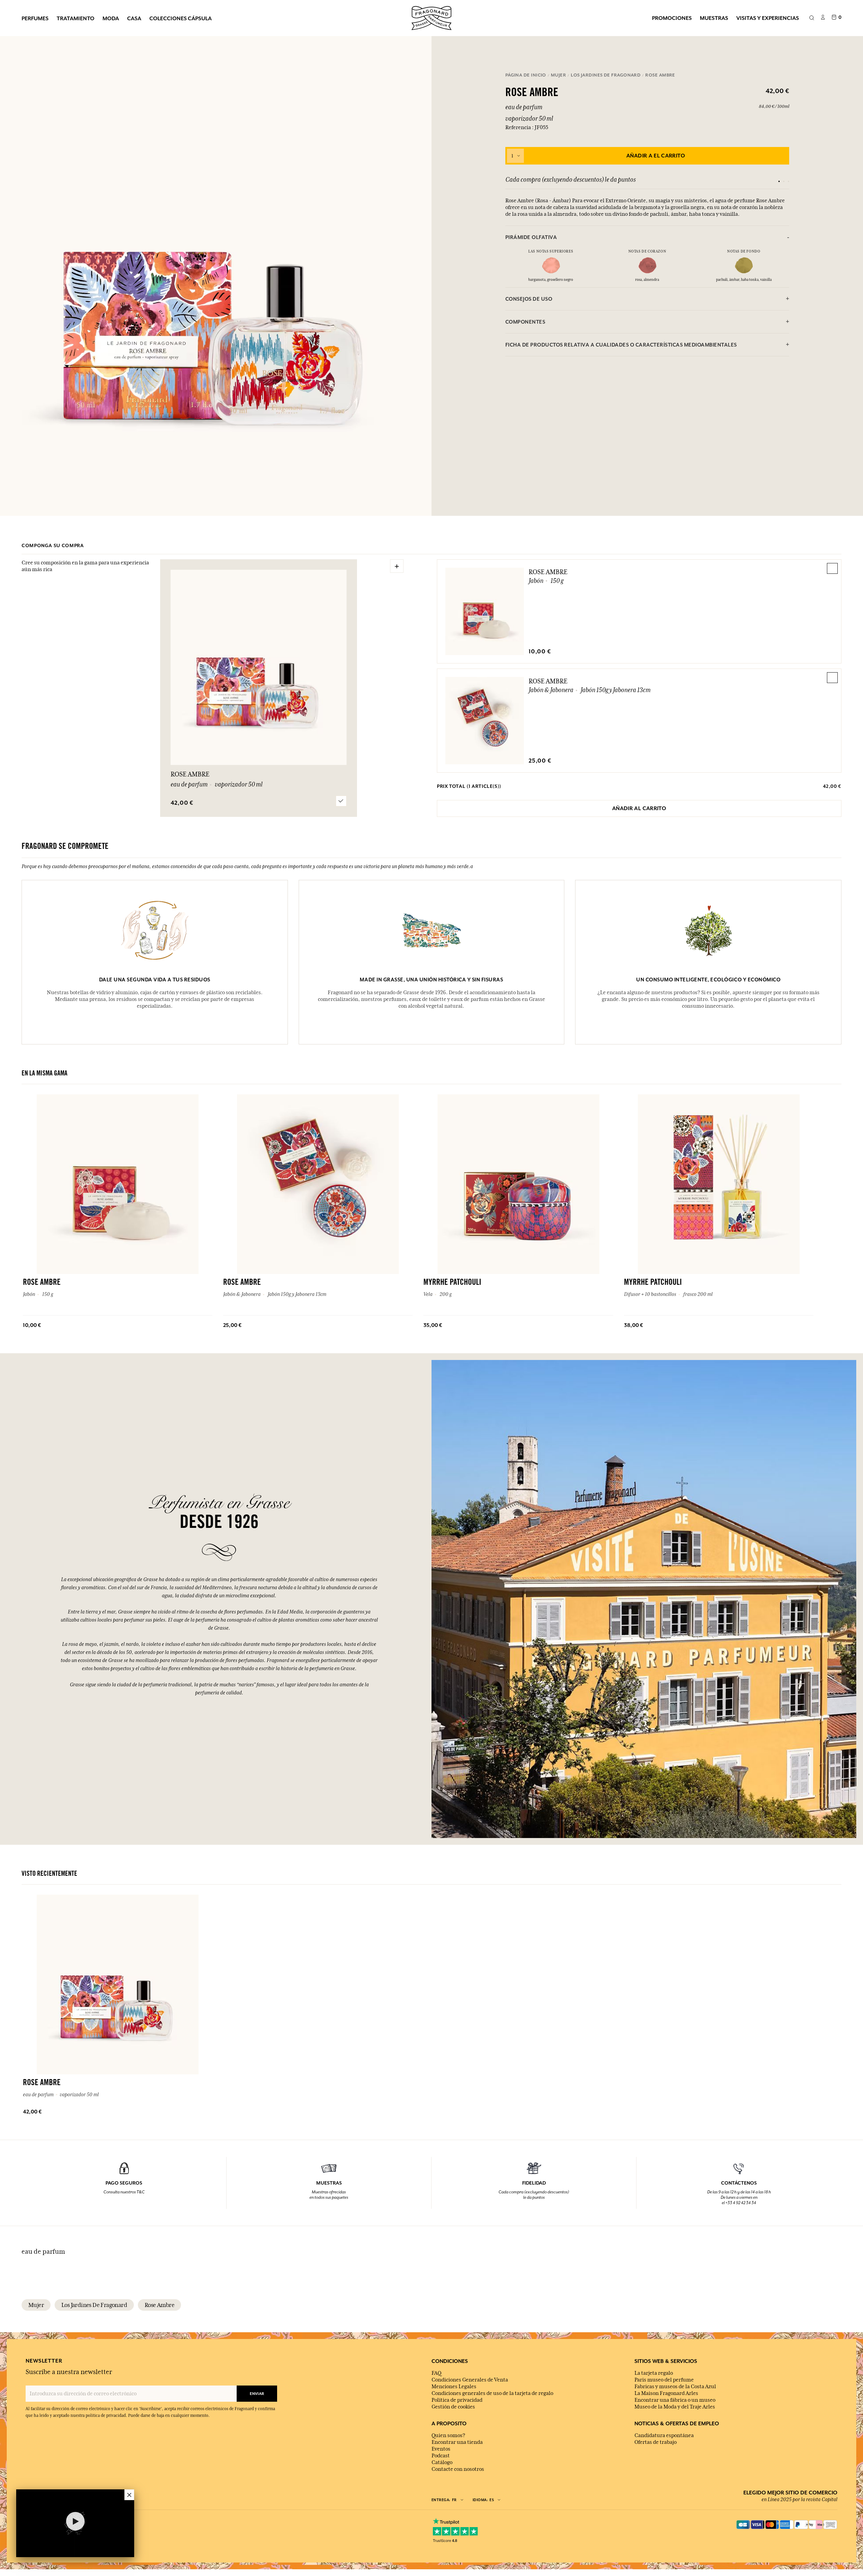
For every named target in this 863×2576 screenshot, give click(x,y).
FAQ (436, 2373)
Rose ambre (159, 2305)
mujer (36, 2305)
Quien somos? (448, 2435)
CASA (134, 18)
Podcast (441, 2456)
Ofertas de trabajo (656, 2442)
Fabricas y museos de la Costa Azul (675, 2387)
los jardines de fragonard (94, 2305)
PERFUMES (35, 18)
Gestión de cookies (453, 2407)
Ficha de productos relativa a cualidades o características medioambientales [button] (621, 345)
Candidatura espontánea (664, 2435)
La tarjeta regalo (654, 2373)
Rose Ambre (548, 572)
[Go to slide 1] (779, 181)
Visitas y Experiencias (768, 18)
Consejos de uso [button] (529, 299)
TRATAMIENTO (76, 18)
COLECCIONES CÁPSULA (181, 18)
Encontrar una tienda (457, 2442)
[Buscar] (812, 18)
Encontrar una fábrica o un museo (675, 2400)
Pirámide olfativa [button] (531, 237)
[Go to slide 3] (788, 181)
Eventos (441, 2449)
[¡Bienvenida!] (431, 17)
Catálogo (442, 2462)
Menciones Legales (454, 2387)
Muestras (714, 18)
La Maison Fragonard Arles (666, 2393)
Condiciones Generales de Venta (470, 2380)
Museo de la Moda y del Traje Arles (675, 2407)
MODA (111, 18)
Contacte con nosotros (458, 2469)
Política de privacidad (457, 2400)
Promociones (672, 18)
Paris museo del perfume (664, 2380)
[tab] (647, 237)
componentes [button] (525, 322)
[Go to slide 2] (784, 181)
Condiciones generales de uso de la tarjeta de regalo (492, 2393)
